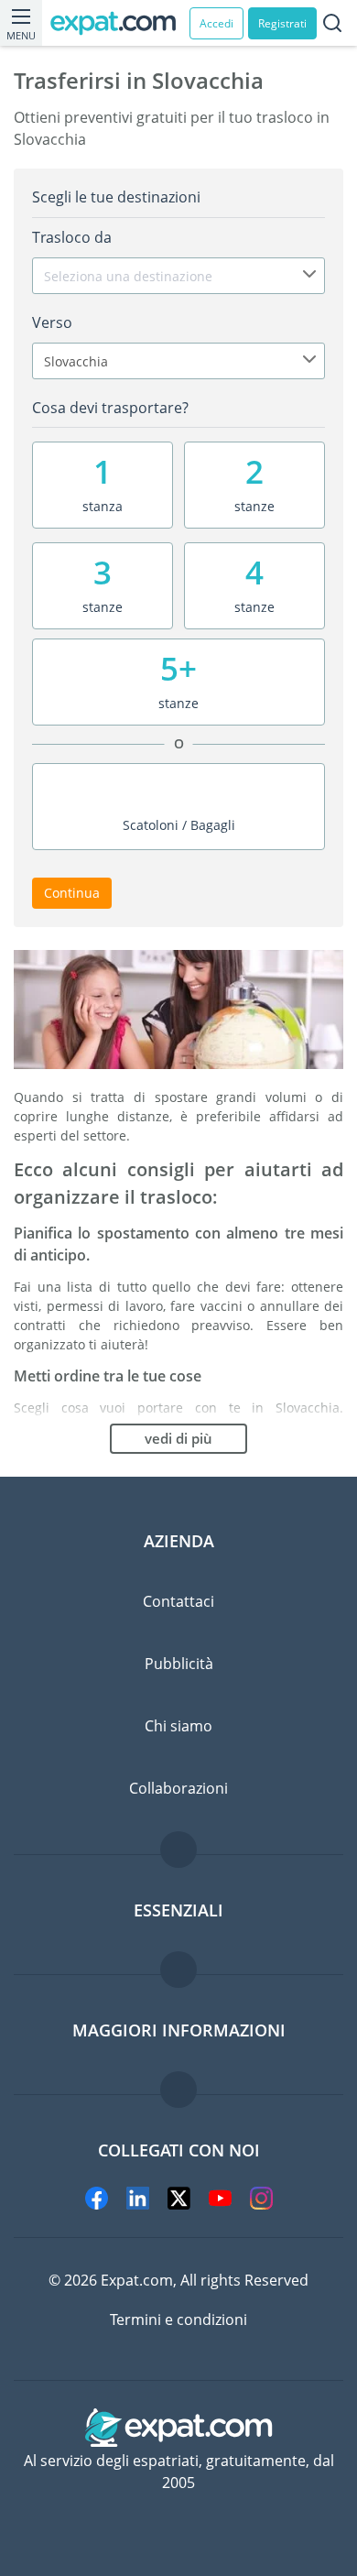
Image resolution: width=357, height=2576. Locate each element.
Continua (72, 893)
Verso (52, 322)
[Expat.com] (120, 23)
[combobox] (178, 276)
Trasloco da (72, 237)
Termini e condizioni (178, 2319)
